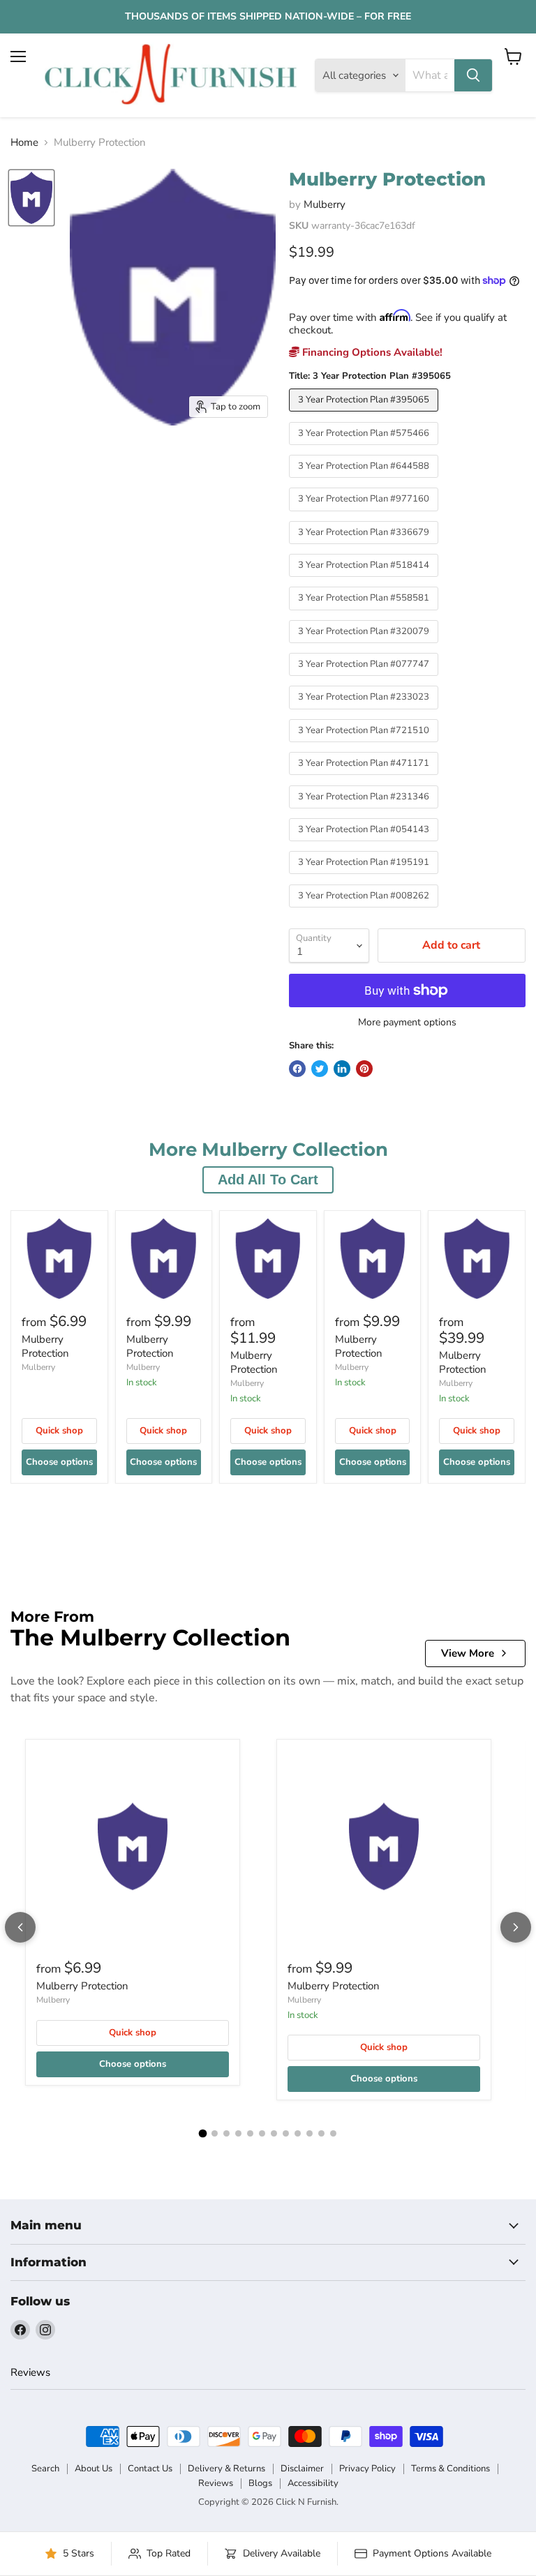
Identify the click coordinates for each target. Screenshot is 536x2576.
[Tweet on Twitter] (320, 1069)
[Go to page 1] (203, 2134)
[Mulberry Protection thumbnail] (31, 198)
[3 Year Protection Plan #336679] (365, 548)
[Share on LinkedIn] (342, 1069)
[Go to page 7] (274, 2133)
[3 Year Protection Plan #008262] (365, 911)
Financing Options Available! (371, 352)
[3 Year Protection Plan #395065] (365, 415)
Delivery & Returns (226, 2469)
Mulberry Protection (45, 1346)
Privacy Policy (367, 2469)
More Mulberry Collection (268, 1150)
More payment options (407, 1023)
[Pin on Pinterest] (364, 1069)
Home (24, 143)
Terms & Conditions (451, 2469)
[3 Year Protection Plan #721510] (365, 746)
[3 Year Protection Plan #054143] (365, 845)
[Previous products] (20, 1927)
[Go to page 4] (238, 2133)
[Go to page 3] (226, 2133)
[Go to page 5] (250, 2133)
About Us (94, 2469)
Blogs (260, 2483)
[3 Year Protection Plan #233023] (365, 713)
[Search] (473, 75)
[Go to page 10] (310, 2133)
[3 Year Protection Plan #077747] (365, 679)
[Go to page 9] (298, 2133)
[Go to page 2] (215, 2133)
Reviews (30, 2372)
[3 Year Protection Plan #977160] (365, 515)
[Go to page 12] (333, 2133)
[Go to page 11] (321, 2133)
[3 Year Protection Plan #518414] (365, 580)
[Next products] (516, 1927)
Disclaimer (302, 2469)
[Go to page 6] (262, 2133)
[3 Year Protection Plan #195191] (365, 878)
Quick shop (59, 1431)
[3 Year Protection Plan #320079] (365, 647)
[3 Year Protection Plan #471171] (365, 778)
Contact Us (150, 2469)
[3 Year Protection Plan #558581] (365, 614)
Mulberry (325, 204)
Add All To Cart (268, 1180)
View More (468, 1653)
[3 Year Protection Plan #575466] (365, 449)
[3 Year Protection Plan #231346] (365, 812)
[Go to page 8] (286, 2133)
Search (45, 2469)
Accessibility (313, 2483)
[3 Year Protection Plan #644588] (365, 481)
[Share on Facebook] (297, 1069)
